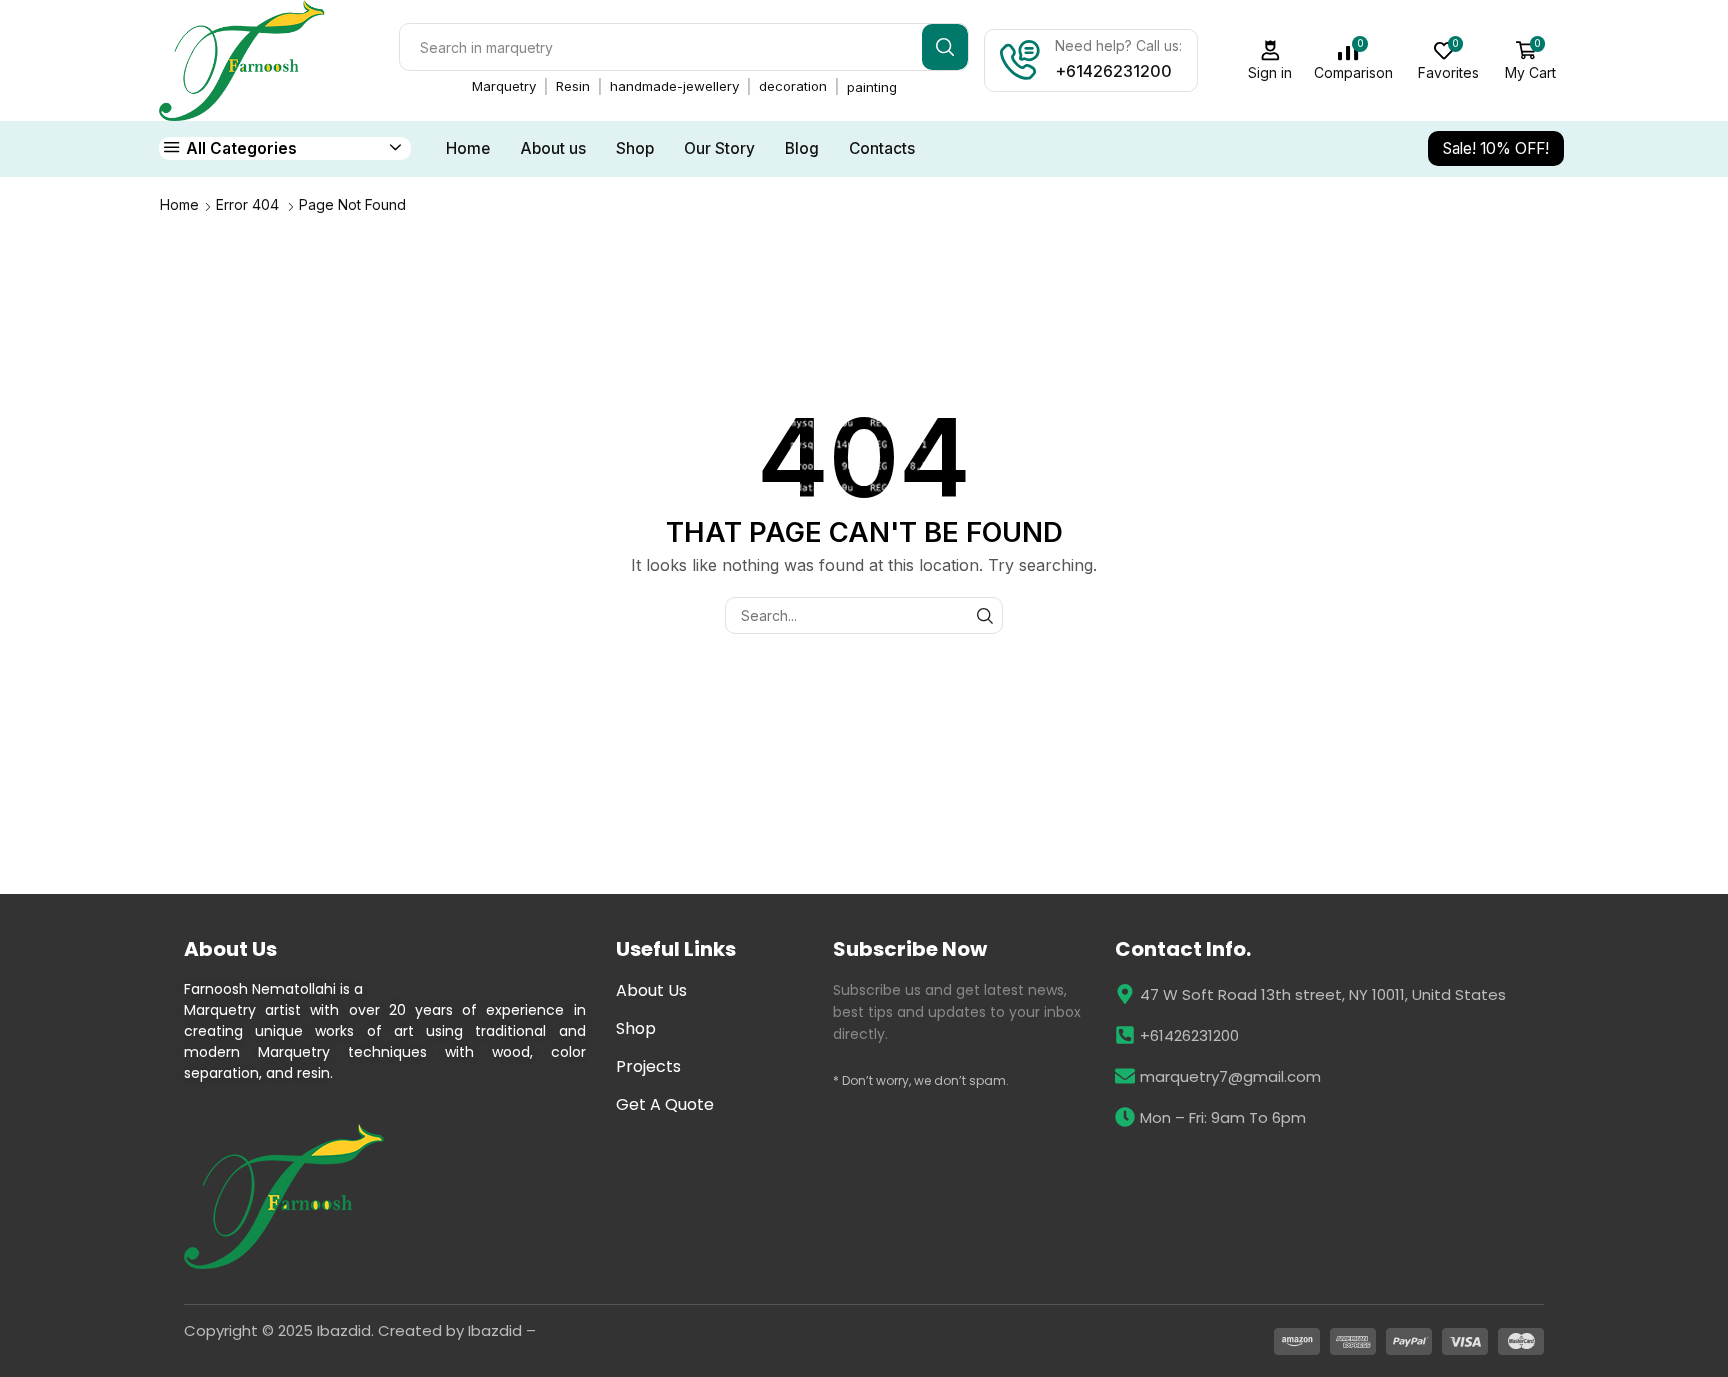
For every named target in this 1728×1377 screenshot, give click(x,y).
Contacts (882, 148)
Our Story (719, 148)
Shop (635, 148)
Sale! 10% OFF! (1496, 148)
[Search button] (945, 47)
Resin (573, 86)
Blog (802, 148)
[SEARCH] (984, 615)
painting (872, 87)
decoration (793, 86)
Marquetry (504, 86)
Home (468, 148)
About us (553, 148)
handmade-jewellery (674, 86)
